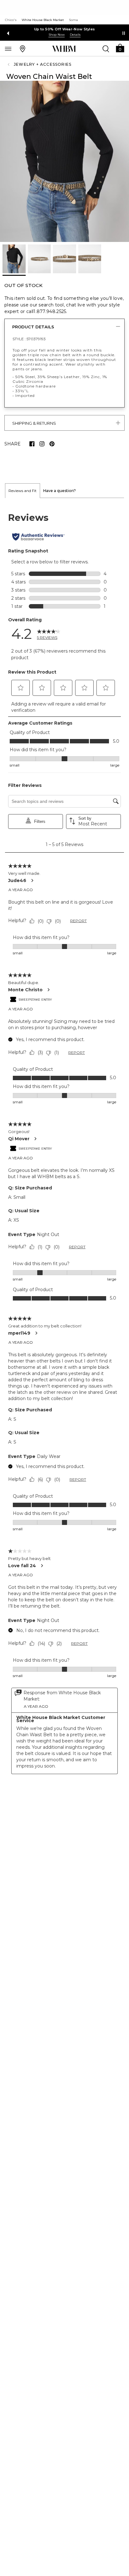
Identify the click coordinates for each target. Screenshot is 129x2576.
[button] (120, 48)
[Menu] (8, 49)
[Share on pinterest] (52, 444)
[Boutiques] (23, 49)
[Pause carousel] (124, 33)
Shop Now (57, 35)
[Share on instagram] (42, 444)
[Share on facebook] (32, 444)
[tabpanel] (64, 1143)
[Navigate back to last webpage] (9, 64)
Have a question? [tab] (59, 491)
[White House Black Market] (64, 49)
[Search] (106, 49)
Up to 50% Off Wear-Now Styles (65, 29)
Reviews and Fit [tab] (23, 491)
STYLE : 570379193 (29, 339)
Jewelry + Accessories (43, 64)
